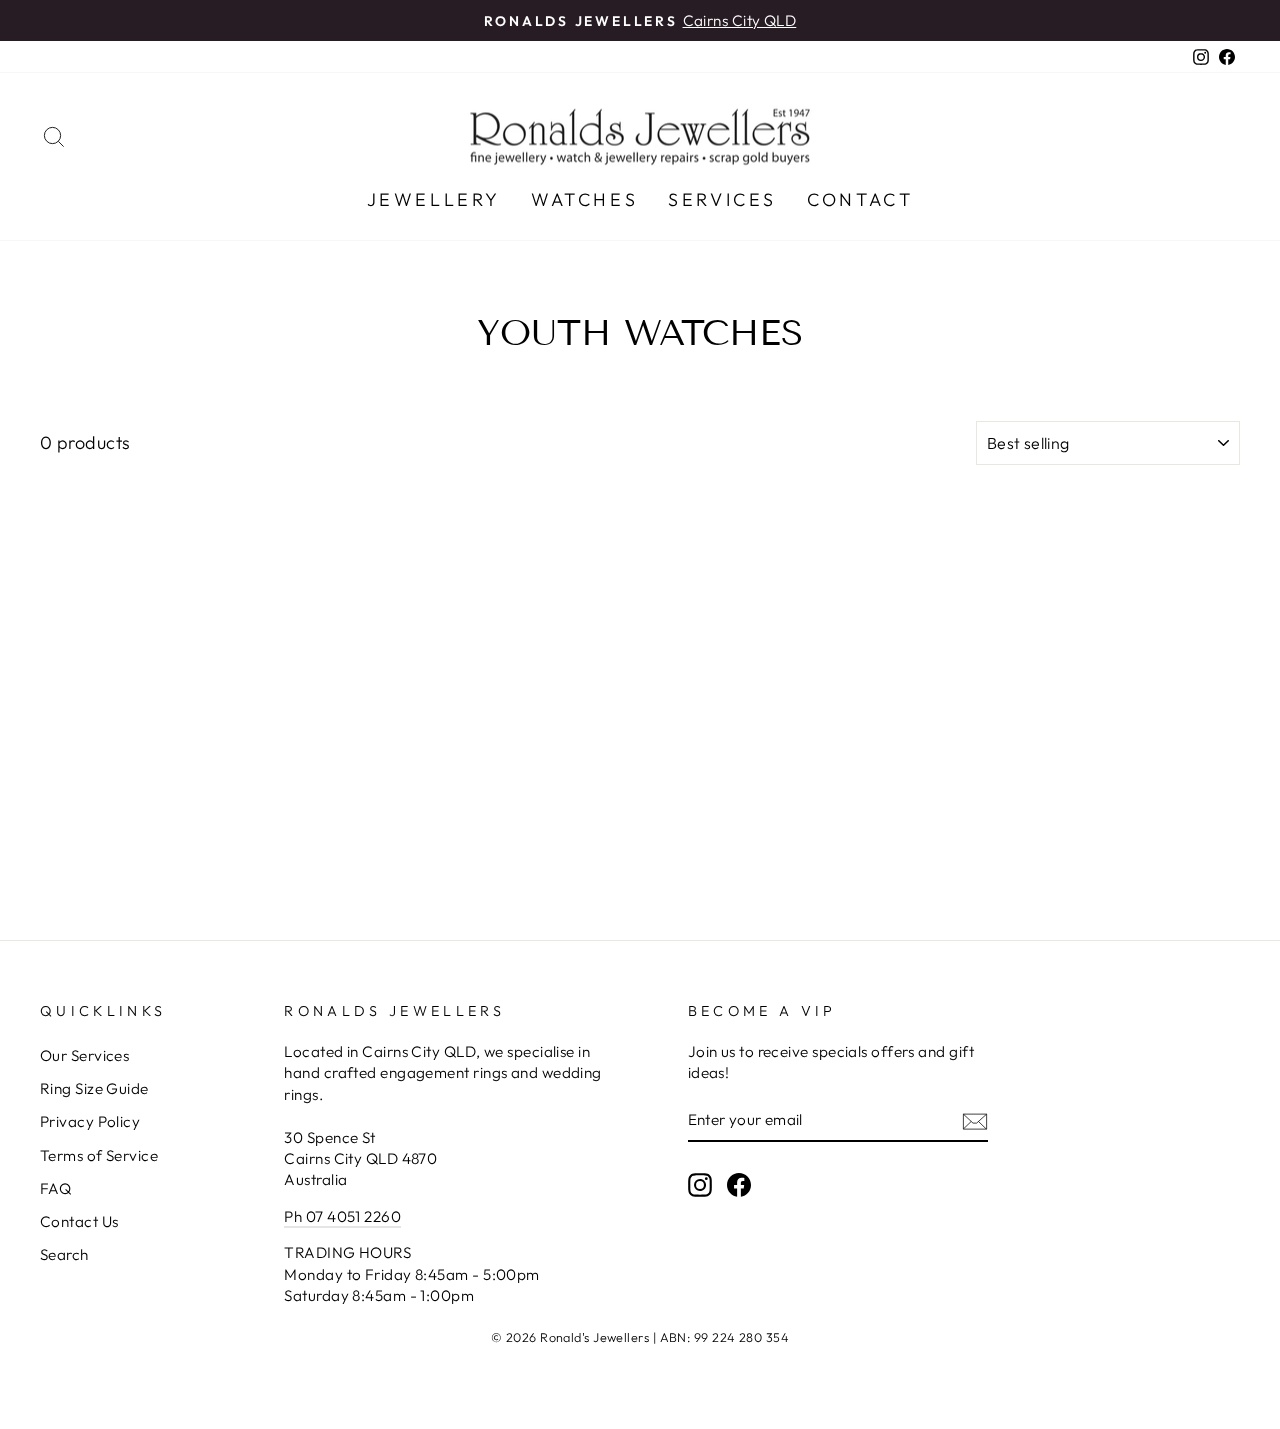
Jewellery (434, 199)
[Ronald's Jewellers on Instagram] (700, 1184)
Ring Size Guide (94, 1088)
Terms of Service (99, 1155)
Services (722, 199)
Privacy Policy (90, 1121)
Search (64, 1254)
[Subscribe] (975, 1120)
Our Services (84, 1055)
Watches (584, 199)
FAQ (55, 1188)
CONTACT (860, 199)
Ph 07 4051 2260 (342, 1216)
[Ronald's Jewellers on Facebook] (739, 1184)
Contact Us (79, 1221)
